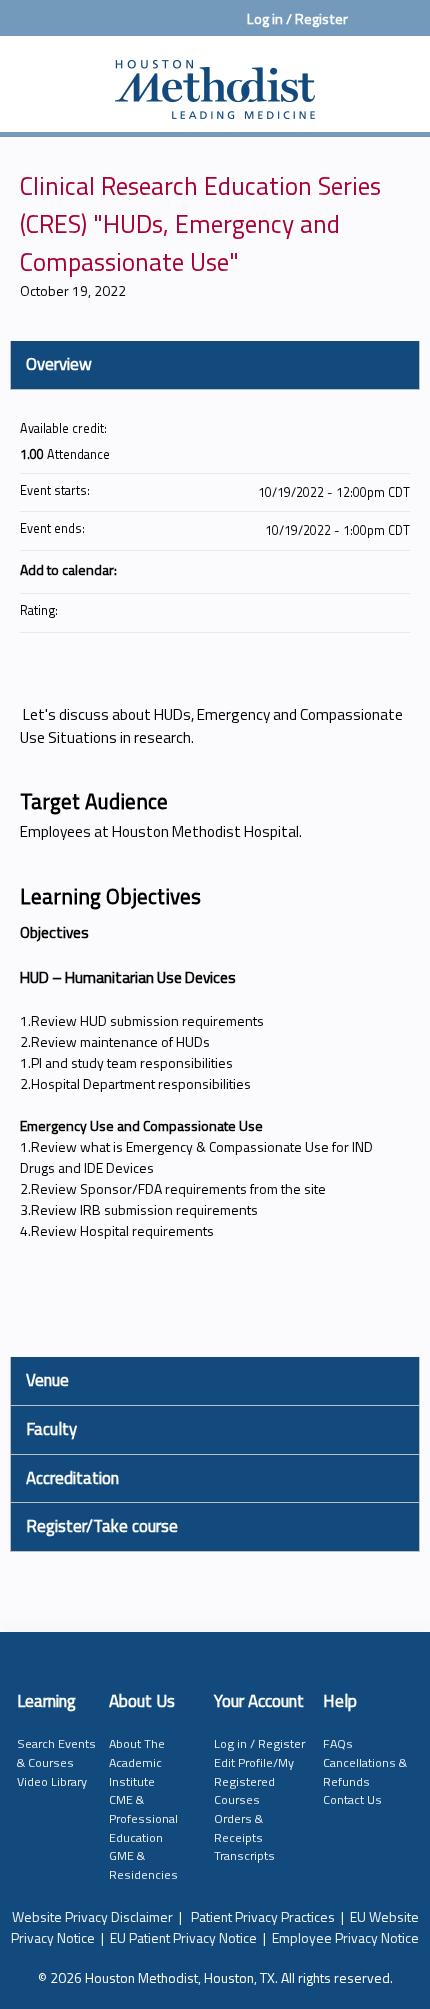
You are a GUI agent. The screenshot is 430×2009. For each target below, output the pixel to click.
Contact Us (352, 1799)
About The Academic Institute (137, 1762)
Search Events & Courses (56, 1753)
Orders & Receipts (238, 1828)
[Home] (215, 79)
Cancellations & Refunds (365, 1772)
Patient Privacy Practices (263, 1916)
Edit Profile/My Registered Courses (254, 1781)
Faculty (51, 1429)
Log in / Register (297, 19)
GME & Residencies (143, 1865)
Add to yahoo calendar (342, 569)
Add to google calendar (316, 569)
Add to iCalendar (368, 568)
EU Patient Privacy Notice (183, 1937)
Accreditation (72, 1478)
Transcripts (244, 1855)
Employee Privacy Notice (345, 1937)
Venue (47, 1380)
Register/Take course (102, 1526)
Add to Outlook (394, 569)
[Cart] (371, 29)
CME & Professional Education (143, 1818)
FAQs (338, 1743)
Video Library (52, 1781)
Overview (59, 364)
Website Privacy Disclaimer (92, 1916)
